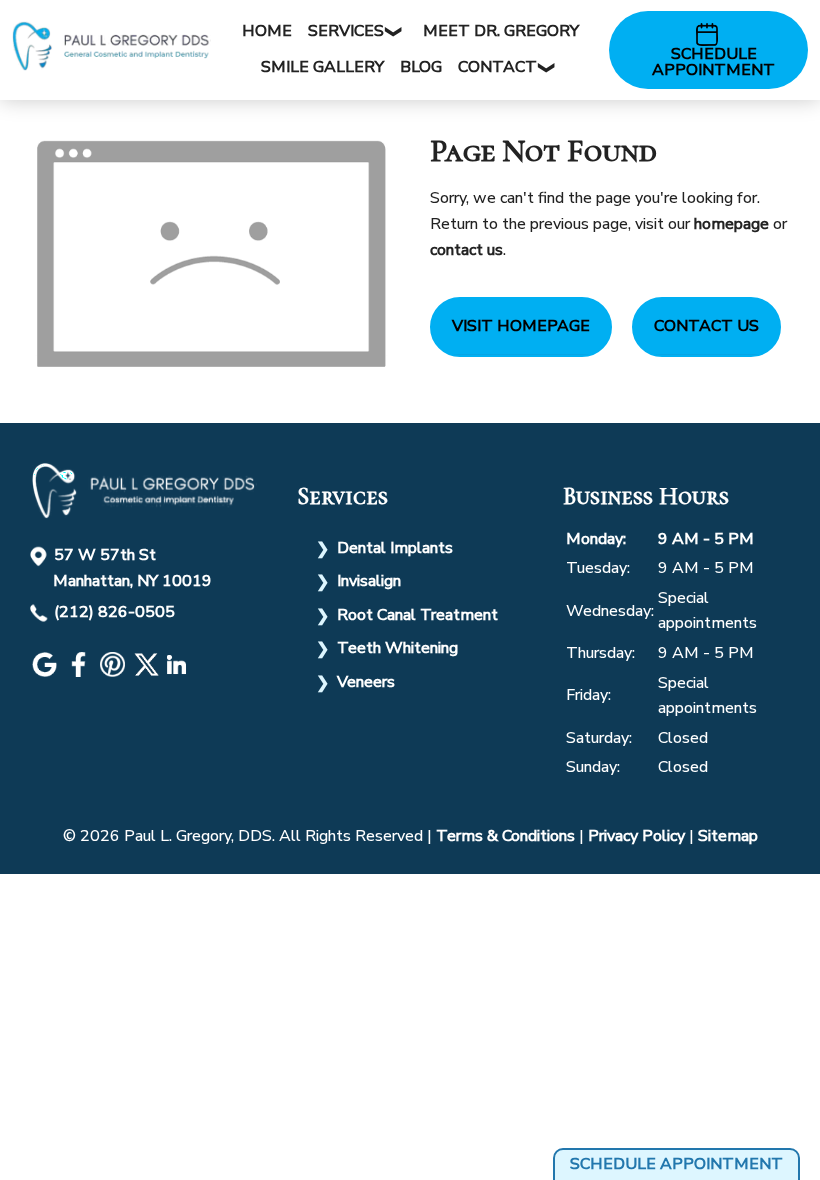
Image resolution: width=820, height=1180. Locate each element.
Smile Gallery (322, 67)
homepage (731, 224)
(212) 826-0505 (114, 612)
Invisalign (369, 581)
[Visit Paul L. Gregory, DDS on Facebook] (81, 672)
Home (267, 31)
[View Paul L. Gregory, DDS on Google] (47, 672)
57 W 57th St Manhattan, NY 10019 (132, 568)
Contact (497, 67)
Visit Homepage (521, 326)
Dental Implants (395, 548)
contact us (466, 250)
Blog (421, 67)
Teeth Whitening (397, 648)
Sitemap (728, 836)
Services (346, 31)
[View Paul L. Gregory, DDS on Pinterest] (115, 672)
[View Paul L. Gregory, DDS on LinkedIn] (179, 672)
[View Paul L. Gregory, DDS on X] (149, 672)
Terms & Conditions (505, 836)
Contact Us (706, 326)
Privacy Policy (636, 836)
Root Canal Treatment (417, 615)
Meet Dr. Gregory (501, 31)
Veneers (366, 682)
